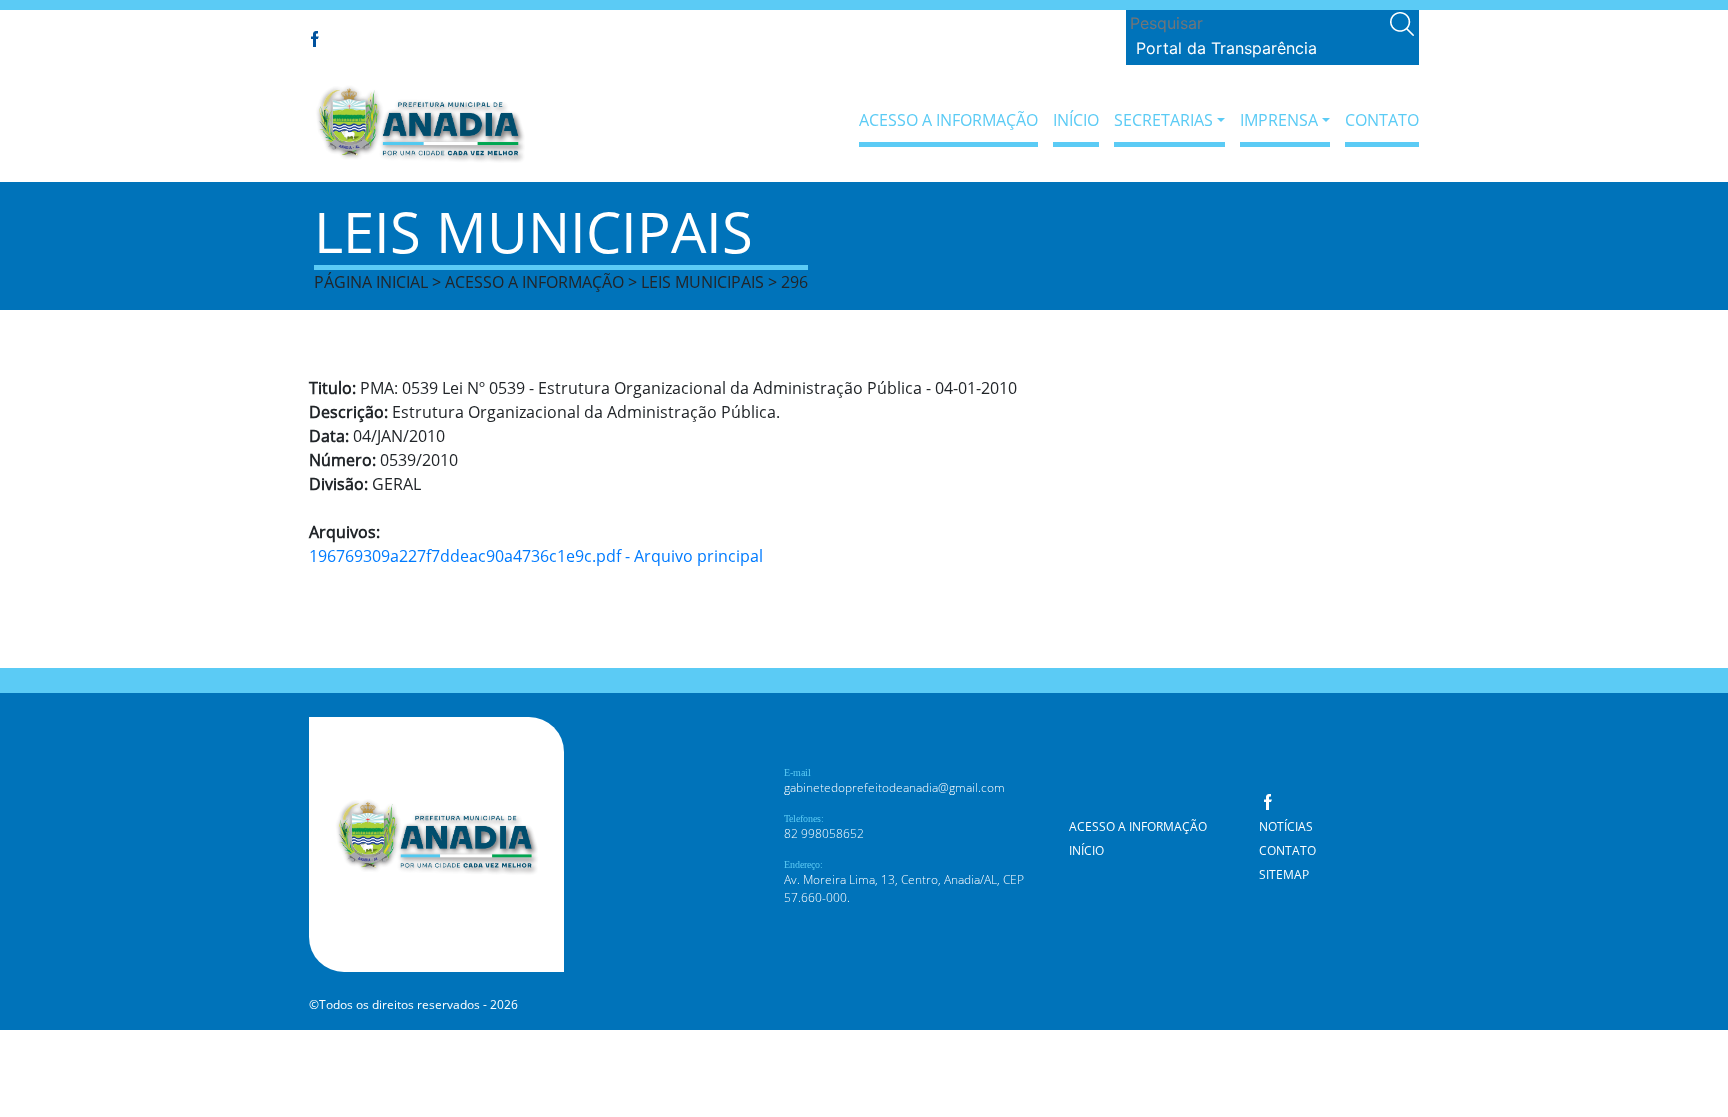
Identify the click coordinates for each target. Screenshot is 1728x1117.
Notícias (1286, 826)
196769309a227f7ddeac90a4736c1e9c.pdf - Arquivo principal (536, 556)
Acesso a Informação (948, 120)
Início (1076, 120)
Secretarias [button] (1163, 120)
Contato (1382, 120)
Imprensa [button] (1279, 120)
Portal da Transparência (1226, 48)
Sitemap (1284, 874)
